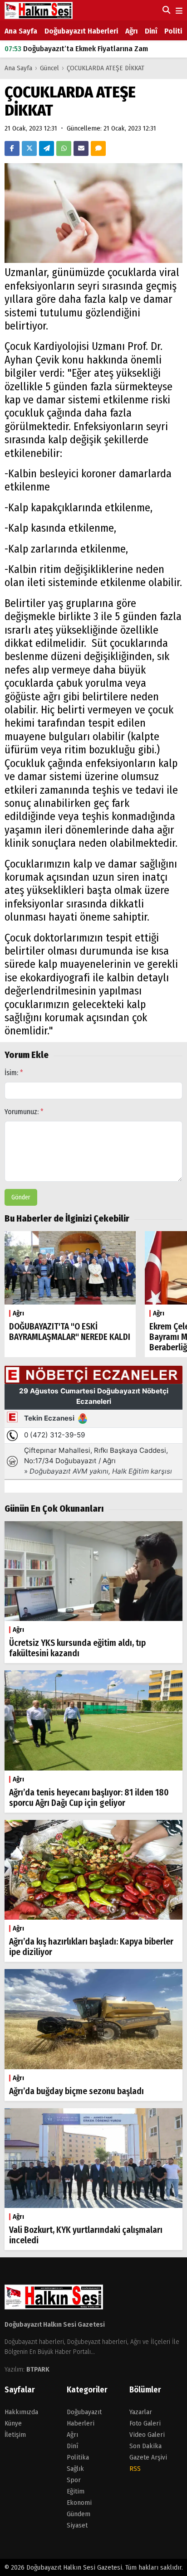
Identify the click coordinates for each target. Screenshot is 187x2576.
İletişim (15, 2435)
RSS (135, 2469)
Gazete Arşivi (148, 2457)
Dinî (151, 31)
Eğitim (76, 2491)
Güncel (49, 68)
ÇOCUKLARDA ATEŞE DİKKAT (106, 68)
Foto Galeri (145, 2423)
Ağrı (131, 31)
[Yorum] (98, 148)
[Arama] (165, 10)
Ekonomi (79, 2503)
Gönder (21, 1197)
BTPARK (38, 2369)
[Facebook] (12, 148)
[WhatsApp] (64, 148)
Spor (74, 2480)
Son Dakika (145, 2446)
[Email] (81, 148)
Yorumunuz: (24, 1112)
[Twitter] (29, 148)
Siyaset (77, 2525)
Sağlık (75, 2469)
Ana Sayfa (21, 31)
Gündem (79, 2514)
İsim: (14, 1073)
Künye (13, 2423)
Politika (78, 2457)
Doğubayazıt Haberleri (81, 31)
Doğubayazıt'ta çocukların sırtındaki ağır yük (87, 51)
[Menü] (178, 11)
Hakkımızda (21, 2412)
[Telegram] (47, 148)
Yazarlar (141, 2412)
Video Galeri (147, 2435)
